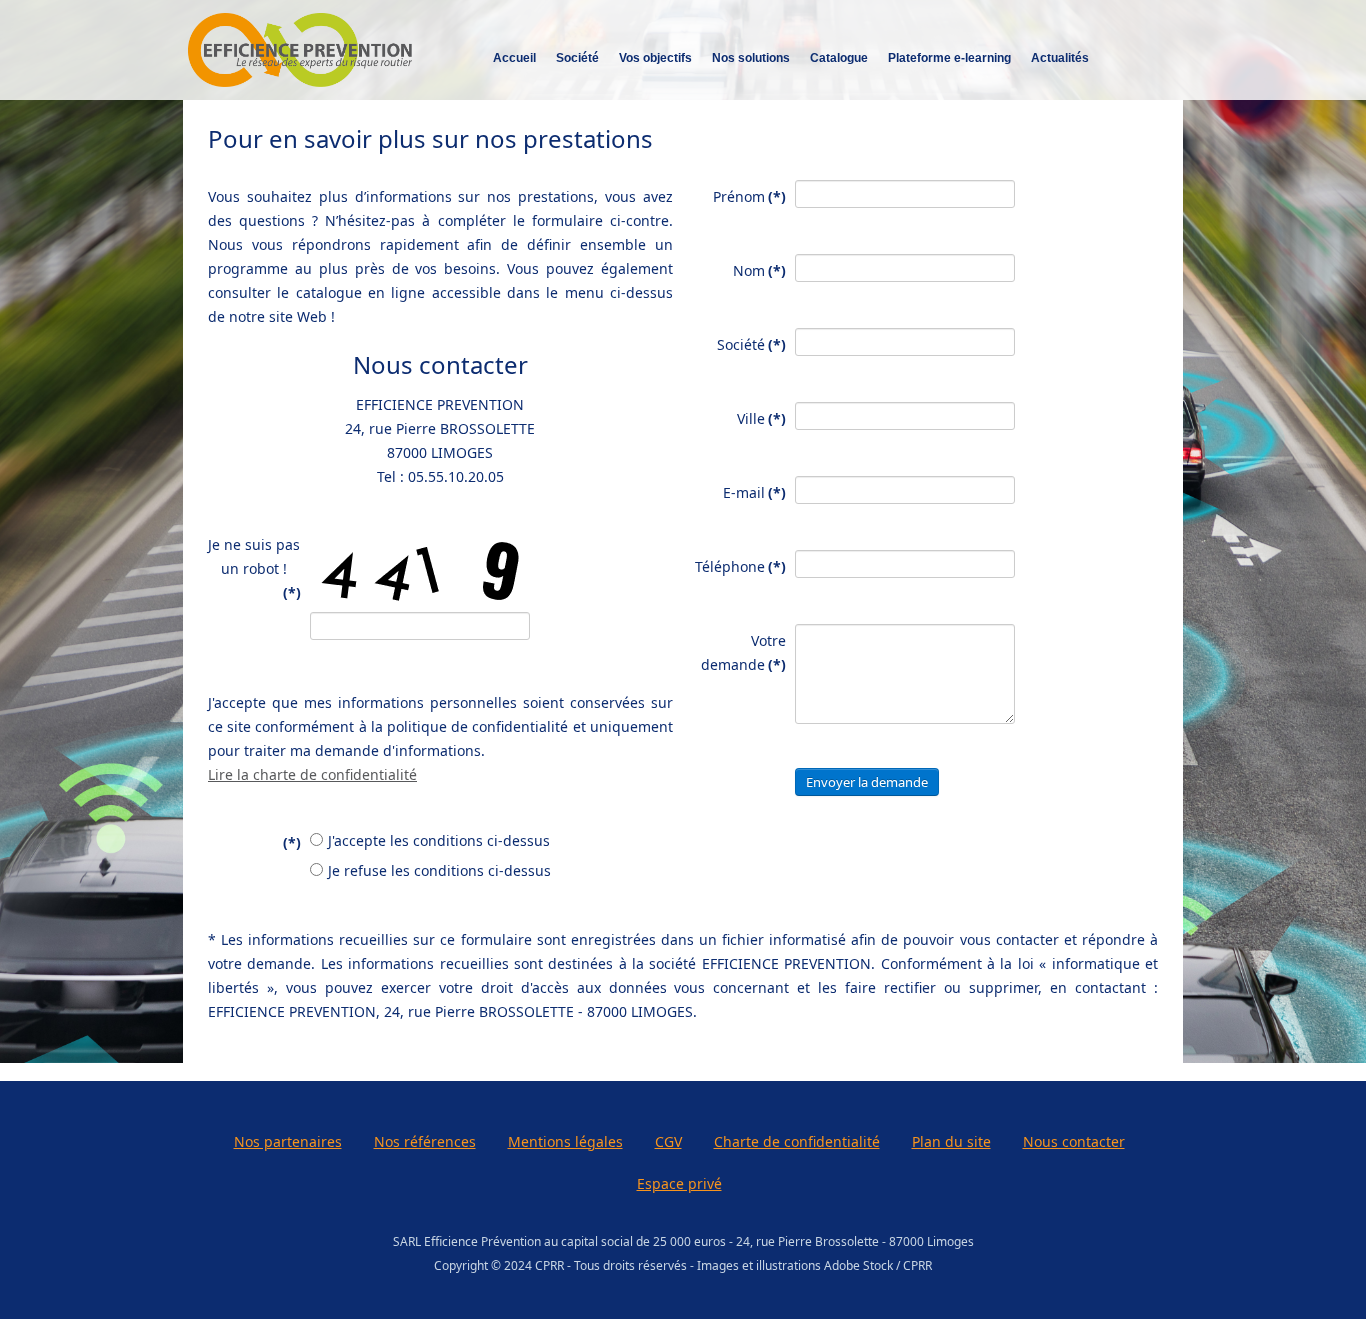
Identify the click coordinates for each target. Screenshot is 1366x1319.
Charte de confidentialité (797, 1141)
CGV (668, 1141)
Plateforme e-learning (949, 58)
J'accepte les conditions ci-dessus (439, 840)
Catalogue (839, 58)
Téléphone (740, 566)
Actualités (1060, 58)
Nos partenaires (288, 1141)
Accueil (514, 58)
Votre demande (743, 652)
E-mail (754, 492)
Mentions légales (565, 1141)
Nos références (425, 1141)
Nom (759, 270)
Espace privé (679, 1183)
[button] (1321, 1274)
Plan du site (951, 1141)
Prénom (749, 196)
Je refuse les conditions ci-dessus (439, 870)
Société (751, 344)
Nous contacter (1074, 1141)
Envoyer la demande (867, 782)
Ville (761, 418)
